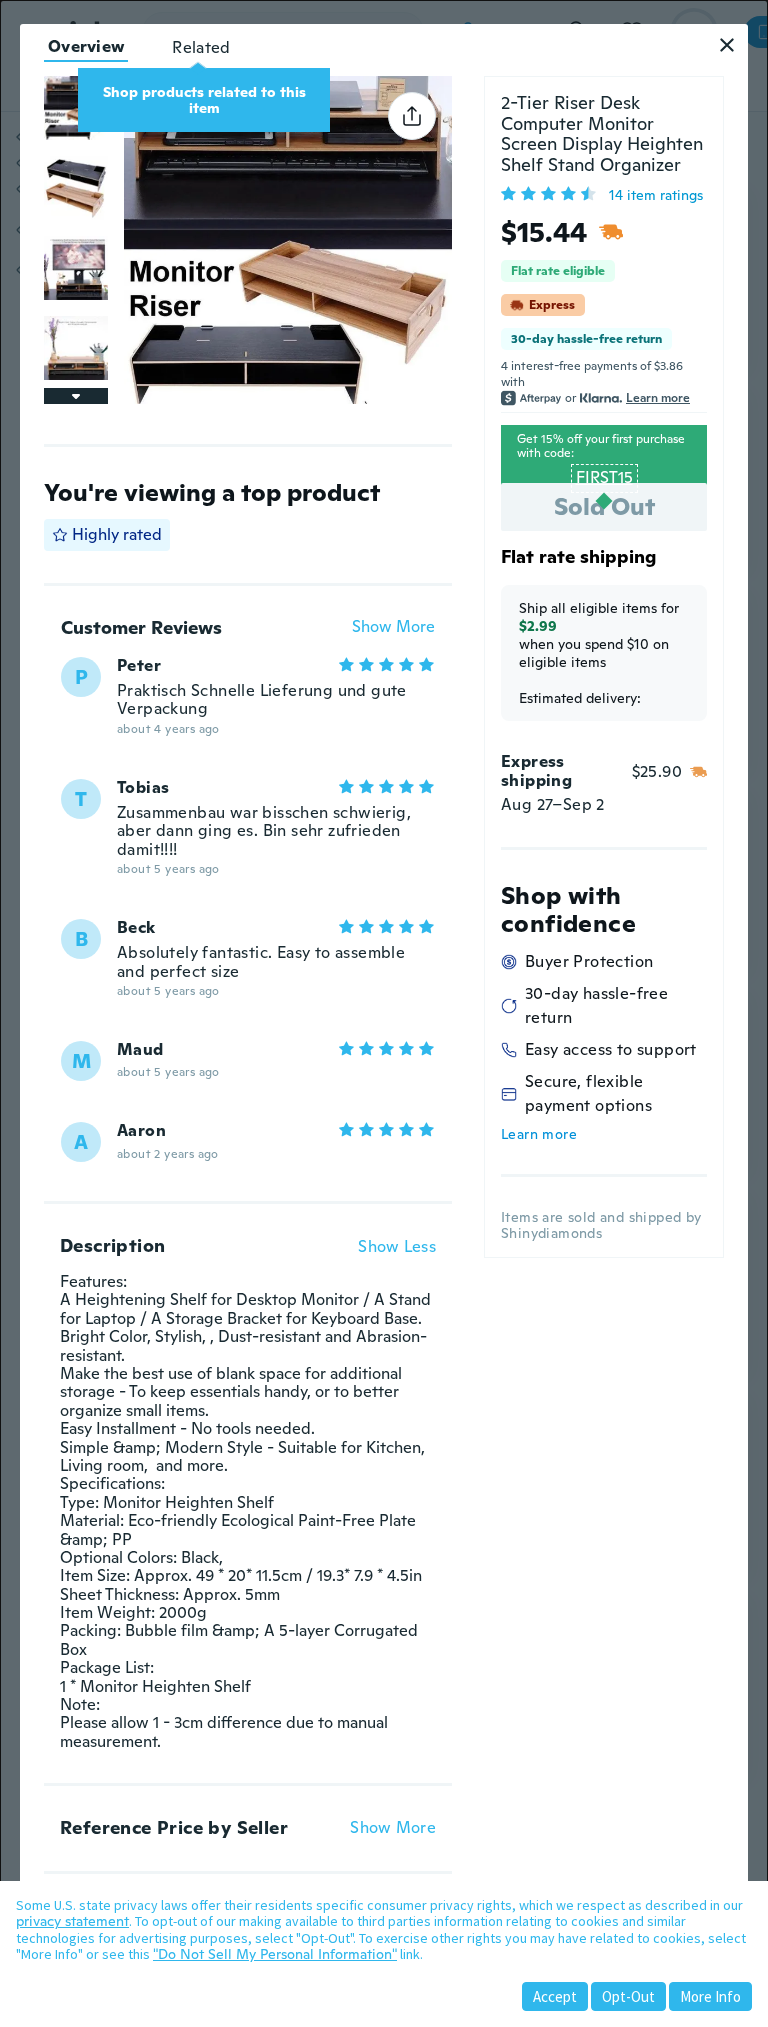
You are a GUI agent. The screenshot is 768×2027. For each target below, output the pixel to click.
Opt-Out (628, 1996)
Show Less (397, 1247)
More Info (710, 1996)
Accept (555, 1996)
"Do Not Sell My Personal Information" (275, 1954)
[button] (727, 45)
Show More (393, 627)
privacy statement (72, 1921)
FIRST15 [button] (604, 477)
